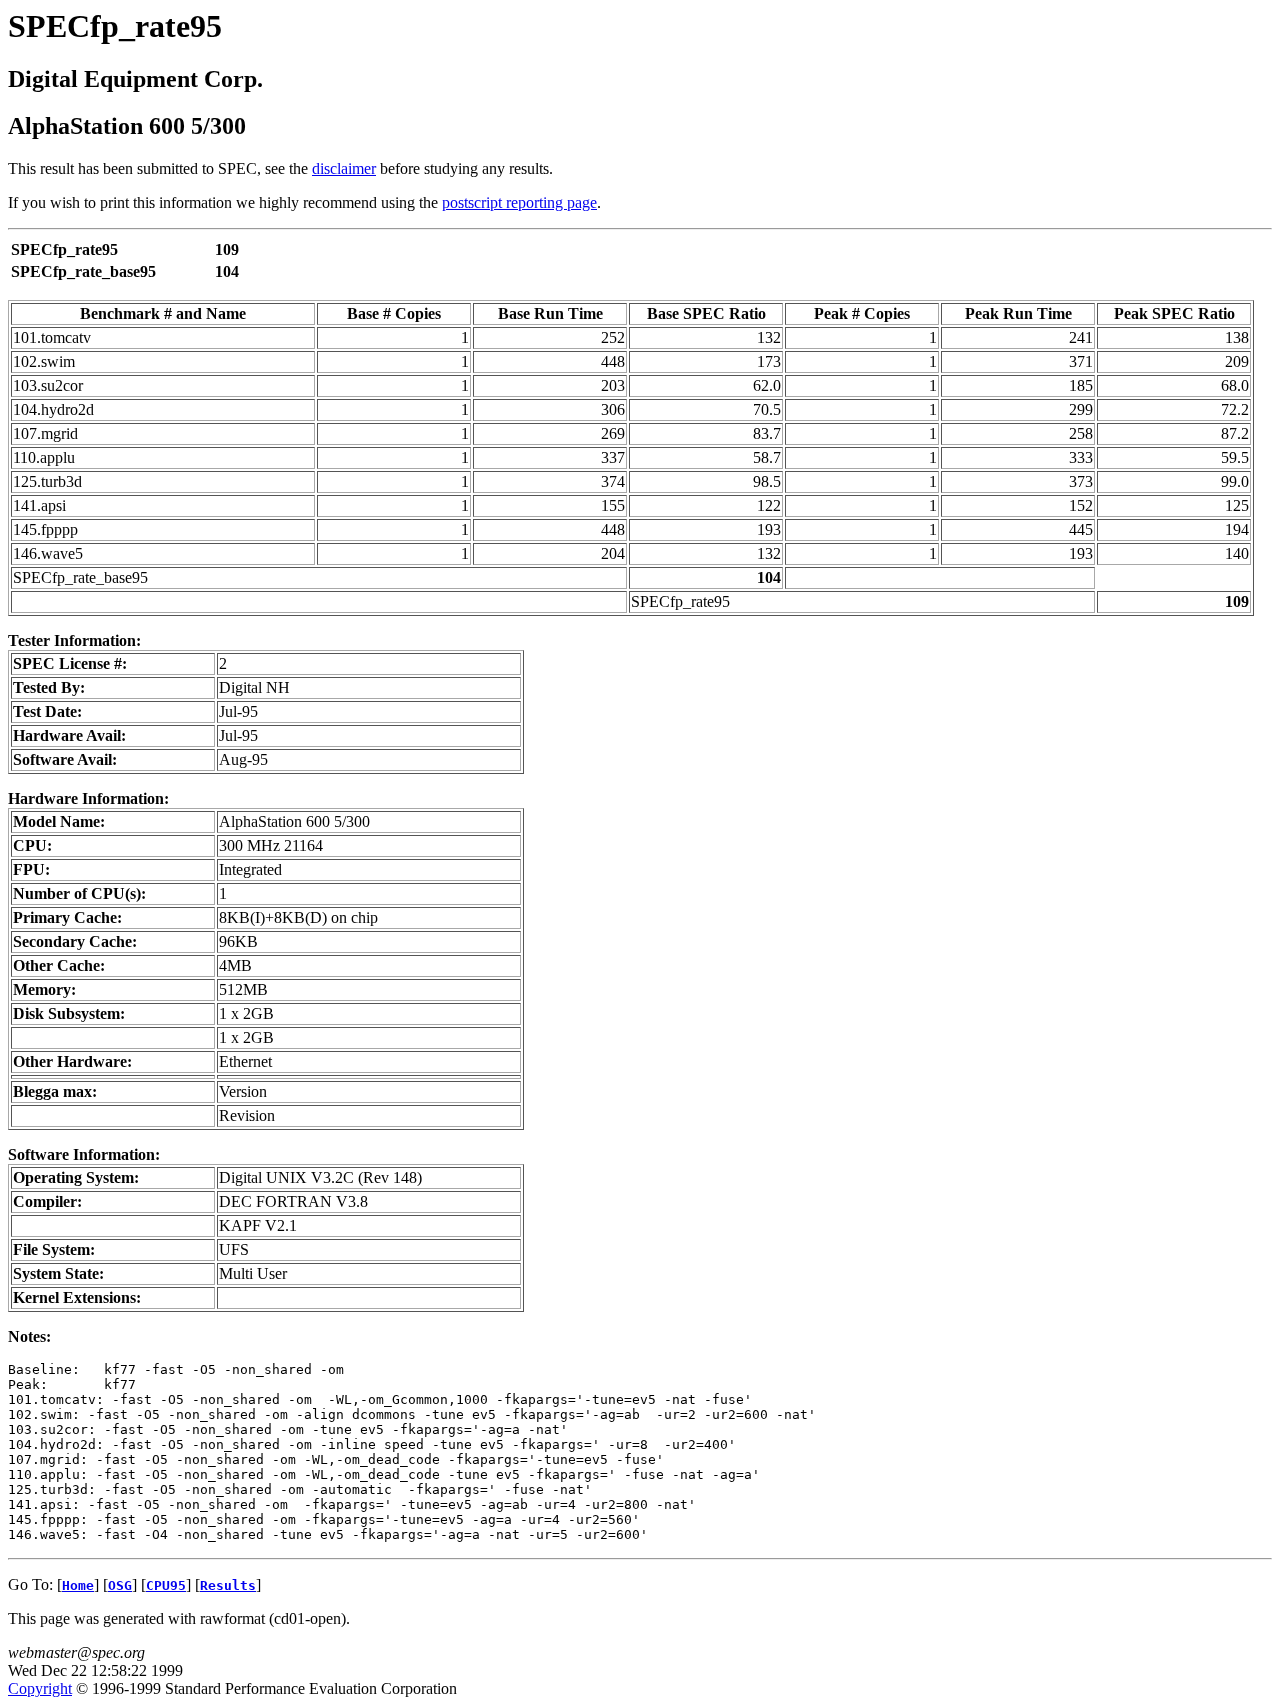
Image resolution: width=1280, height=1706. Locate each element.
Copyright (40, 1688)
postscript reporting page (519, 202)
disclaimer (344, 168)
